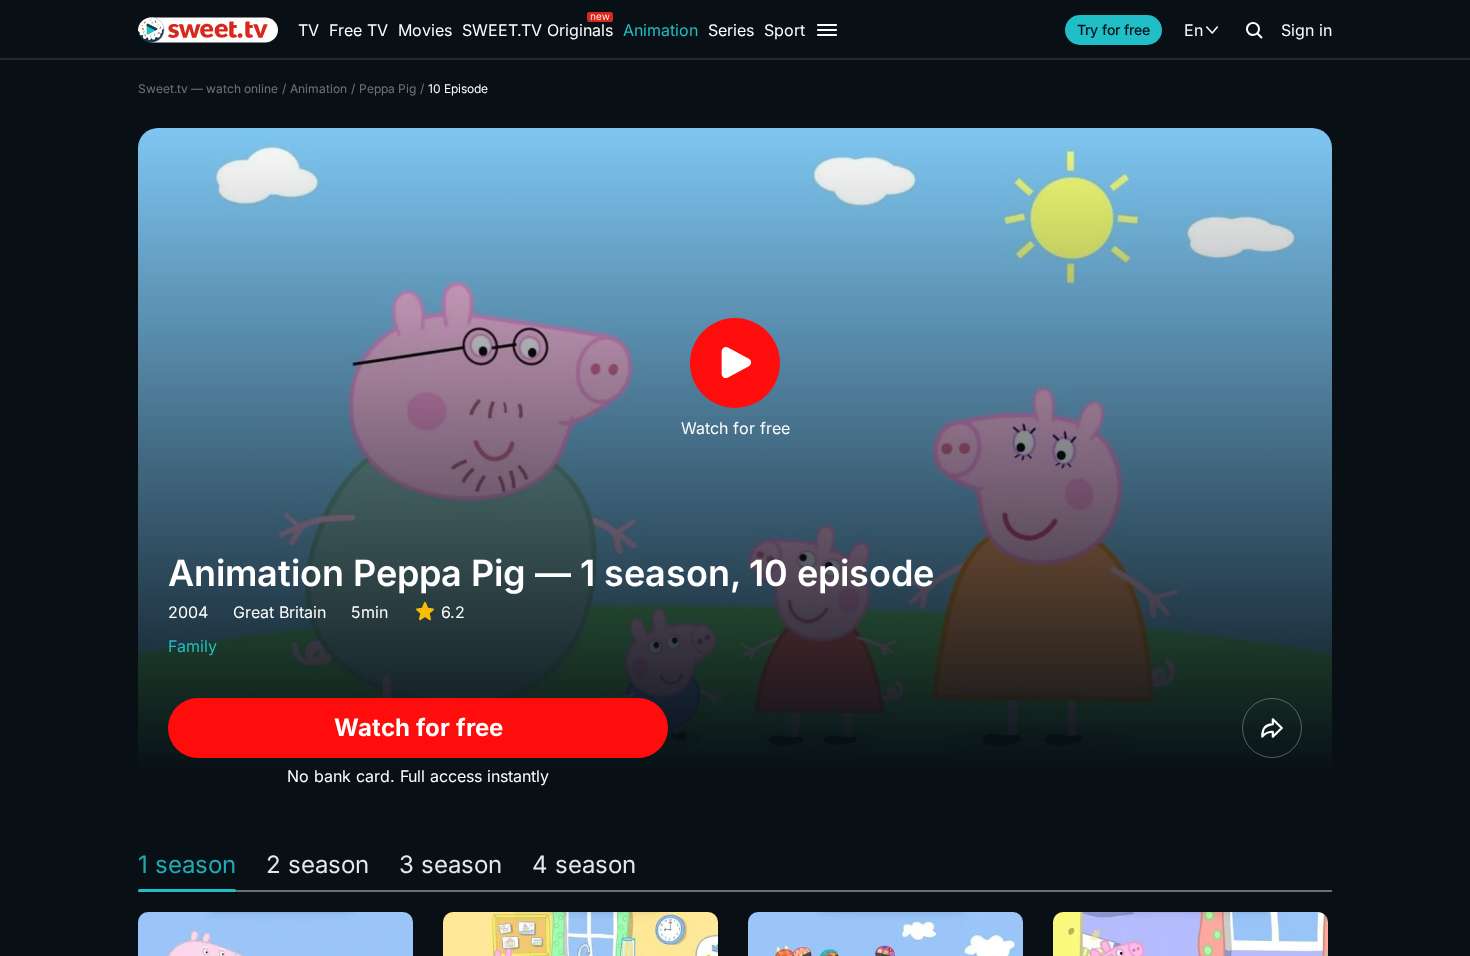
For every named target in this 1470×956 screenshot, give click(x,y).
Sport (784, 30)
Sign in (1306, 30)
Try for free (1113, 29)
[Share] (1272, 728)
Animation (660, 30)
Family (192, 646)
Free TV (358, 30)
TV (308, 30)
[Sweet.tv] (208, 30)
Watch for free (418, 727)
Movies (425, 30)
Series (731, 30)
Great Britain (279, 612)
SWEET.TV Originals (537, 30)
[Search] (1254, 30)
